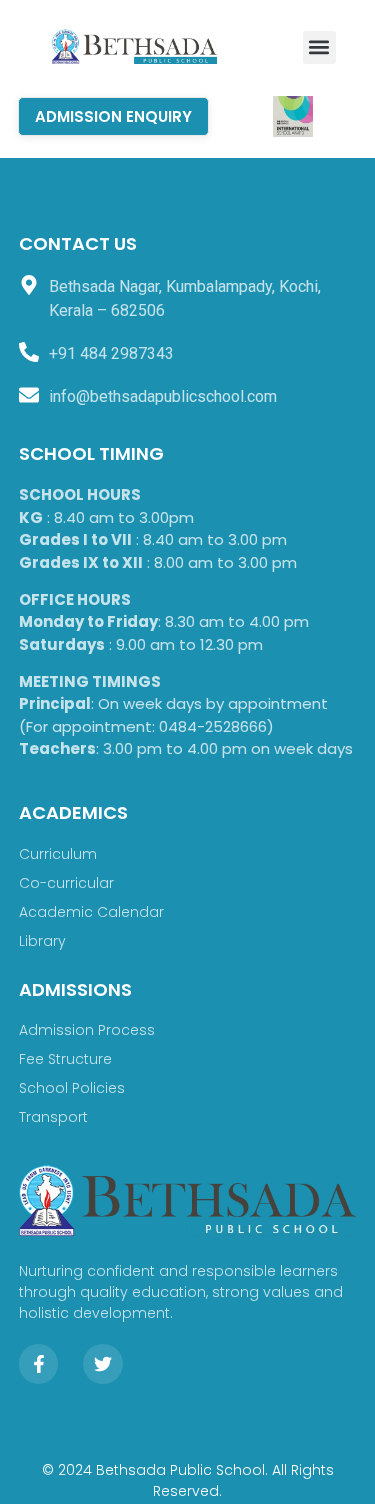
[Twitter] (103, 1364)
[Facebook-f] (39, 1364)
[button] (319, 47)
